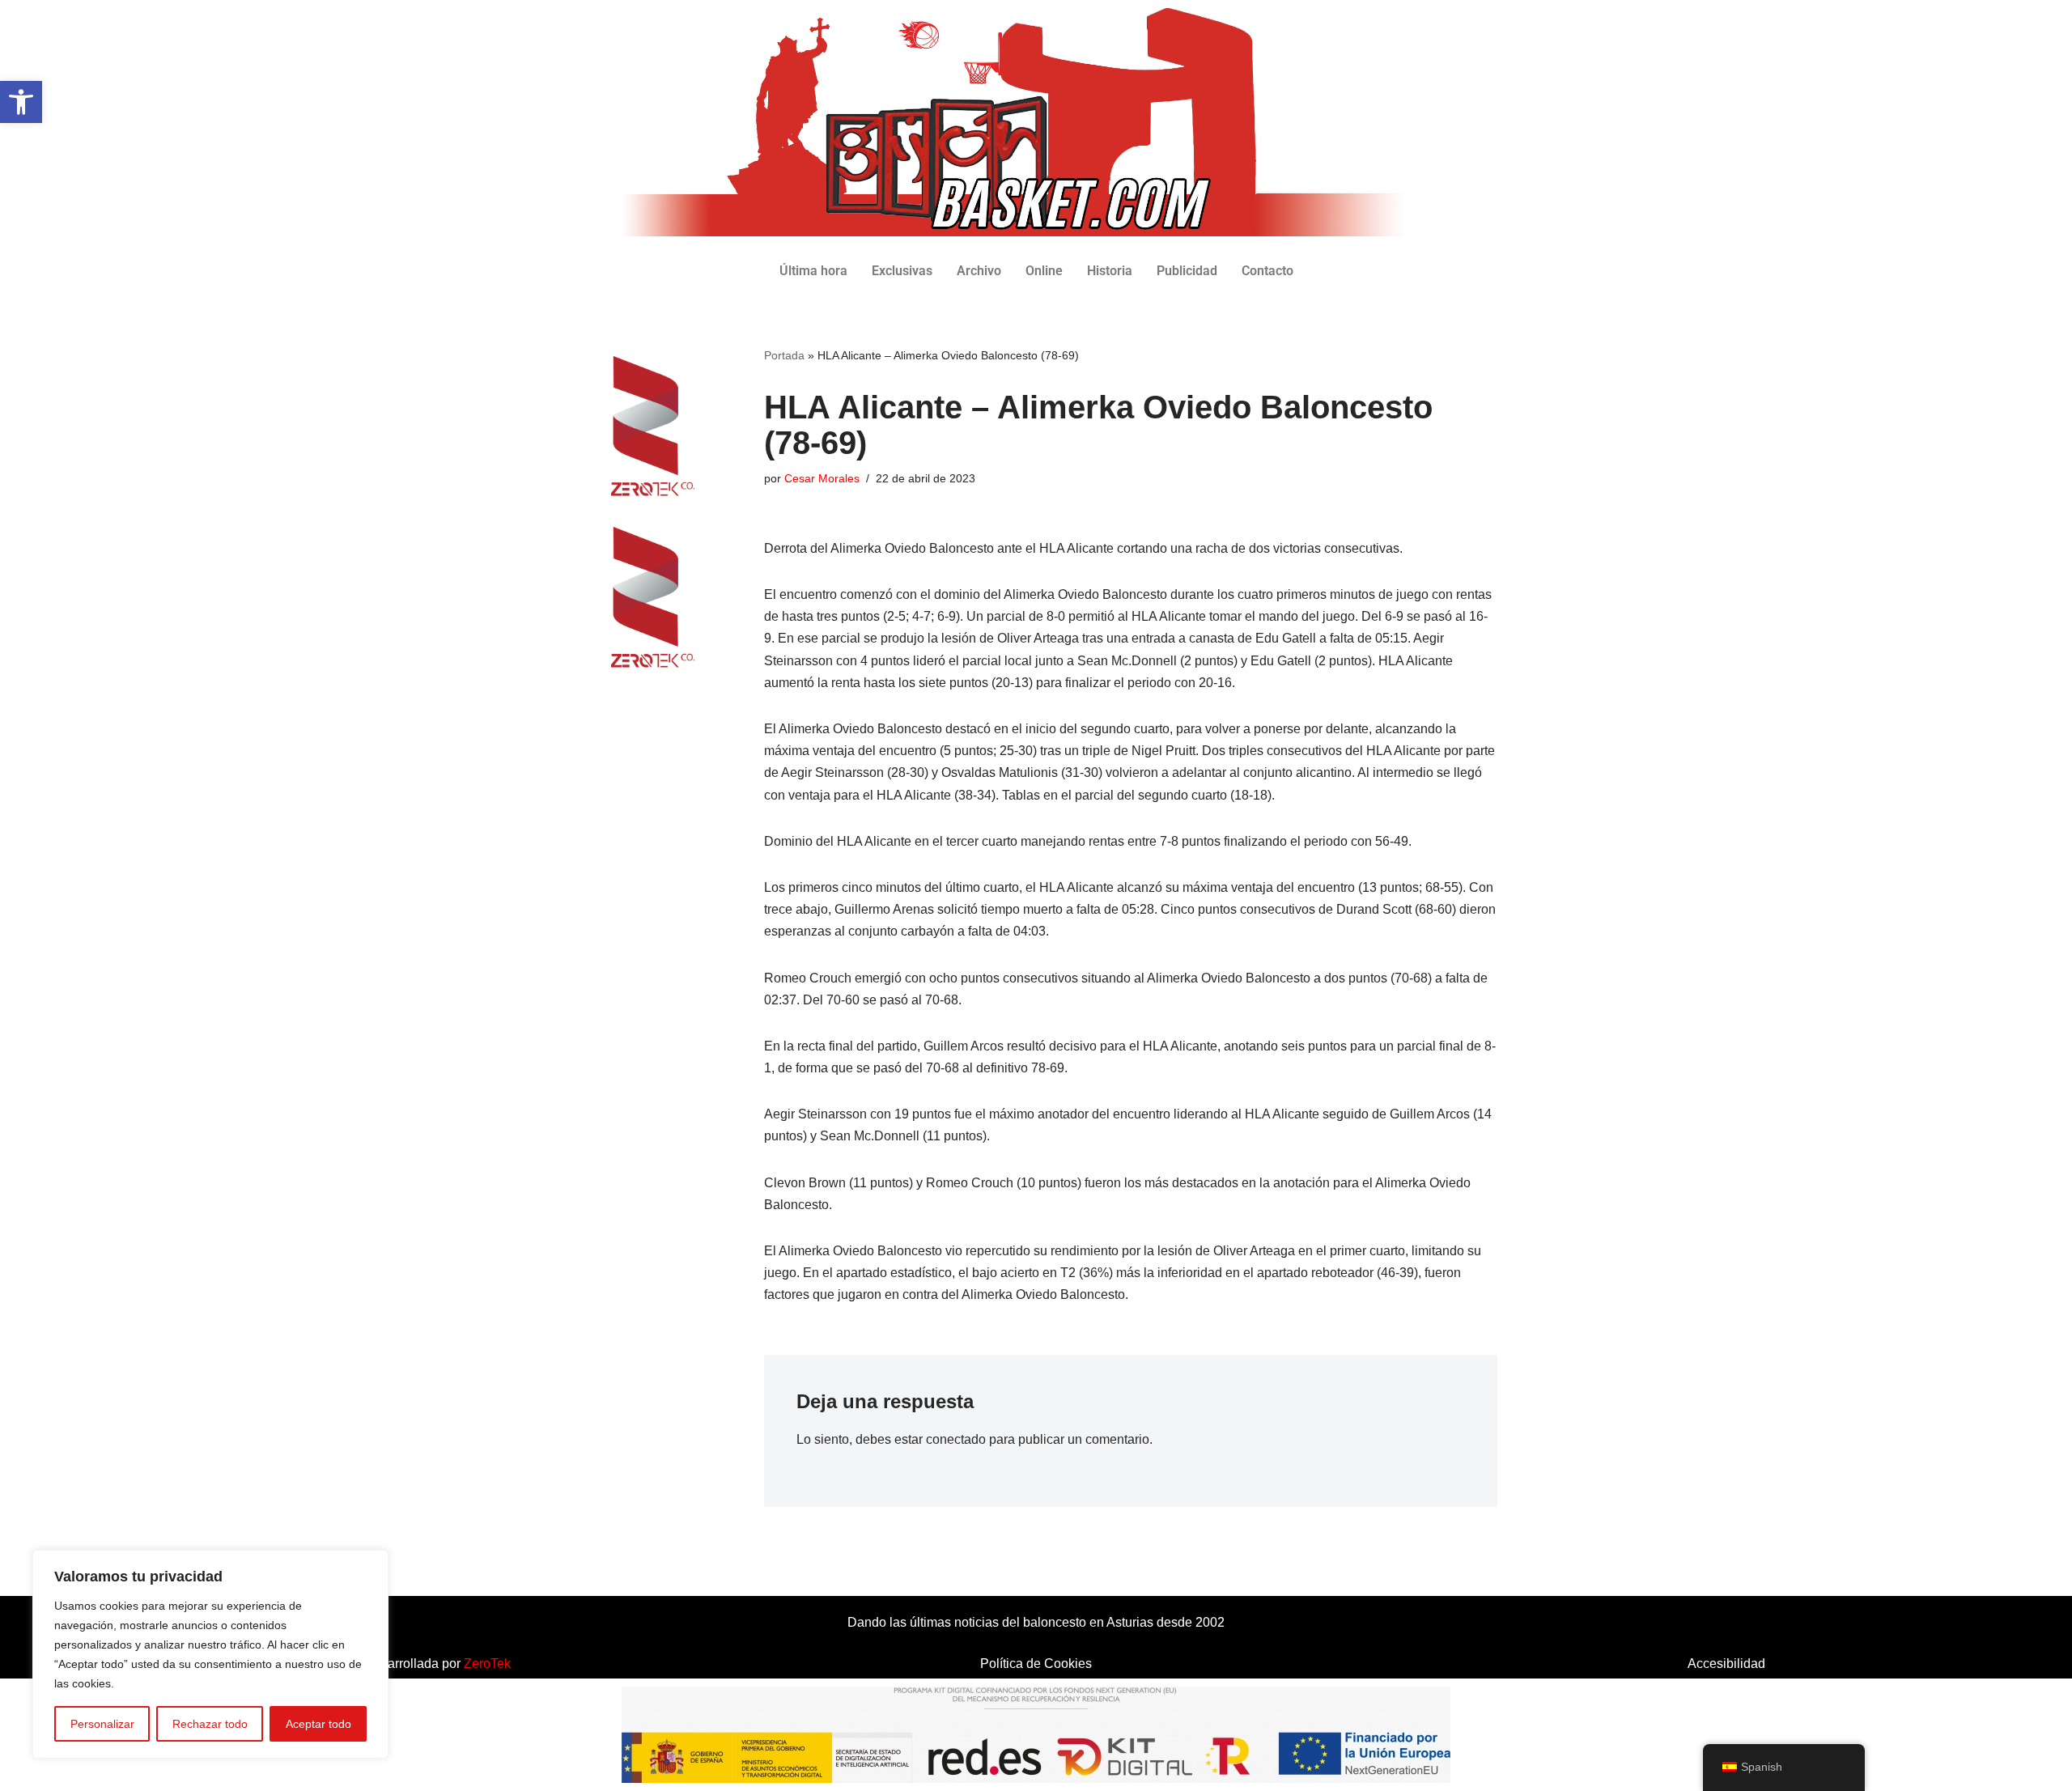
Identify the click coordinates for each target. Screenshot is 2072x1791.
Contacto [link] (1267, 271)
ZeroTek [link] (487, 1664)
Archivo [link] (979, 271)
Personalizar (102, 1724)
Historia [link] (1110, 271)
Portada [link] (784, 355)
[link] (21, 102)
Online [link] (1044, 271)
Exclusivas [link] (902, 271)
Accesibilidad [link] (1726, 1664)
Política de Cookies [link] (1036, 1664)
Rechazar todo (210, 1724)
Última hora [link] (813, 271)
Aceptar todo (318, 1724)
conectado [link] (956, 1439)
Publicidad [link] (1187, 271)
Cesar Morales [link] (822, 478)
